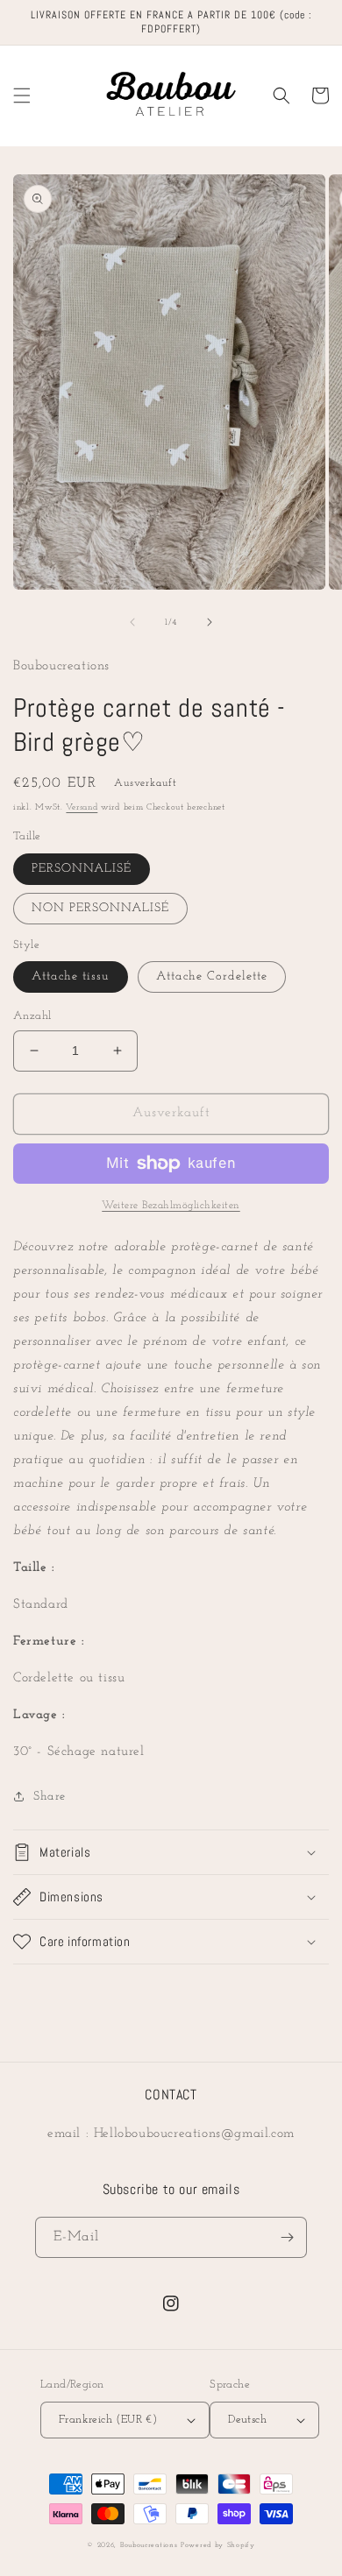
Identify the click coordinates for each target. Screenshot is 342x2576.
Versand (82, 807)
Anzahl (32, 1016)
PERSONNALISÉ (82, 869)
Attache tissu (71, 977)
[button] (22, 96)
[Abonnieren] (287, 2237)
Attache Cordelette (212, 977)
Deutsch (247, 2420)
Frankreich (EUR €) (108, 2420)
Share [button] (50, 1797)
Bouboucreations (149, 2545)
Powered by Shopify (218, 2545)
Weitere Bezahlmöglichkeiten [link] (171, 1206)
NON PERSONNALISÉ (100, 908)
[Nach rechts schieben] (210, 622)
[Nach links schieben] (132, 622)
